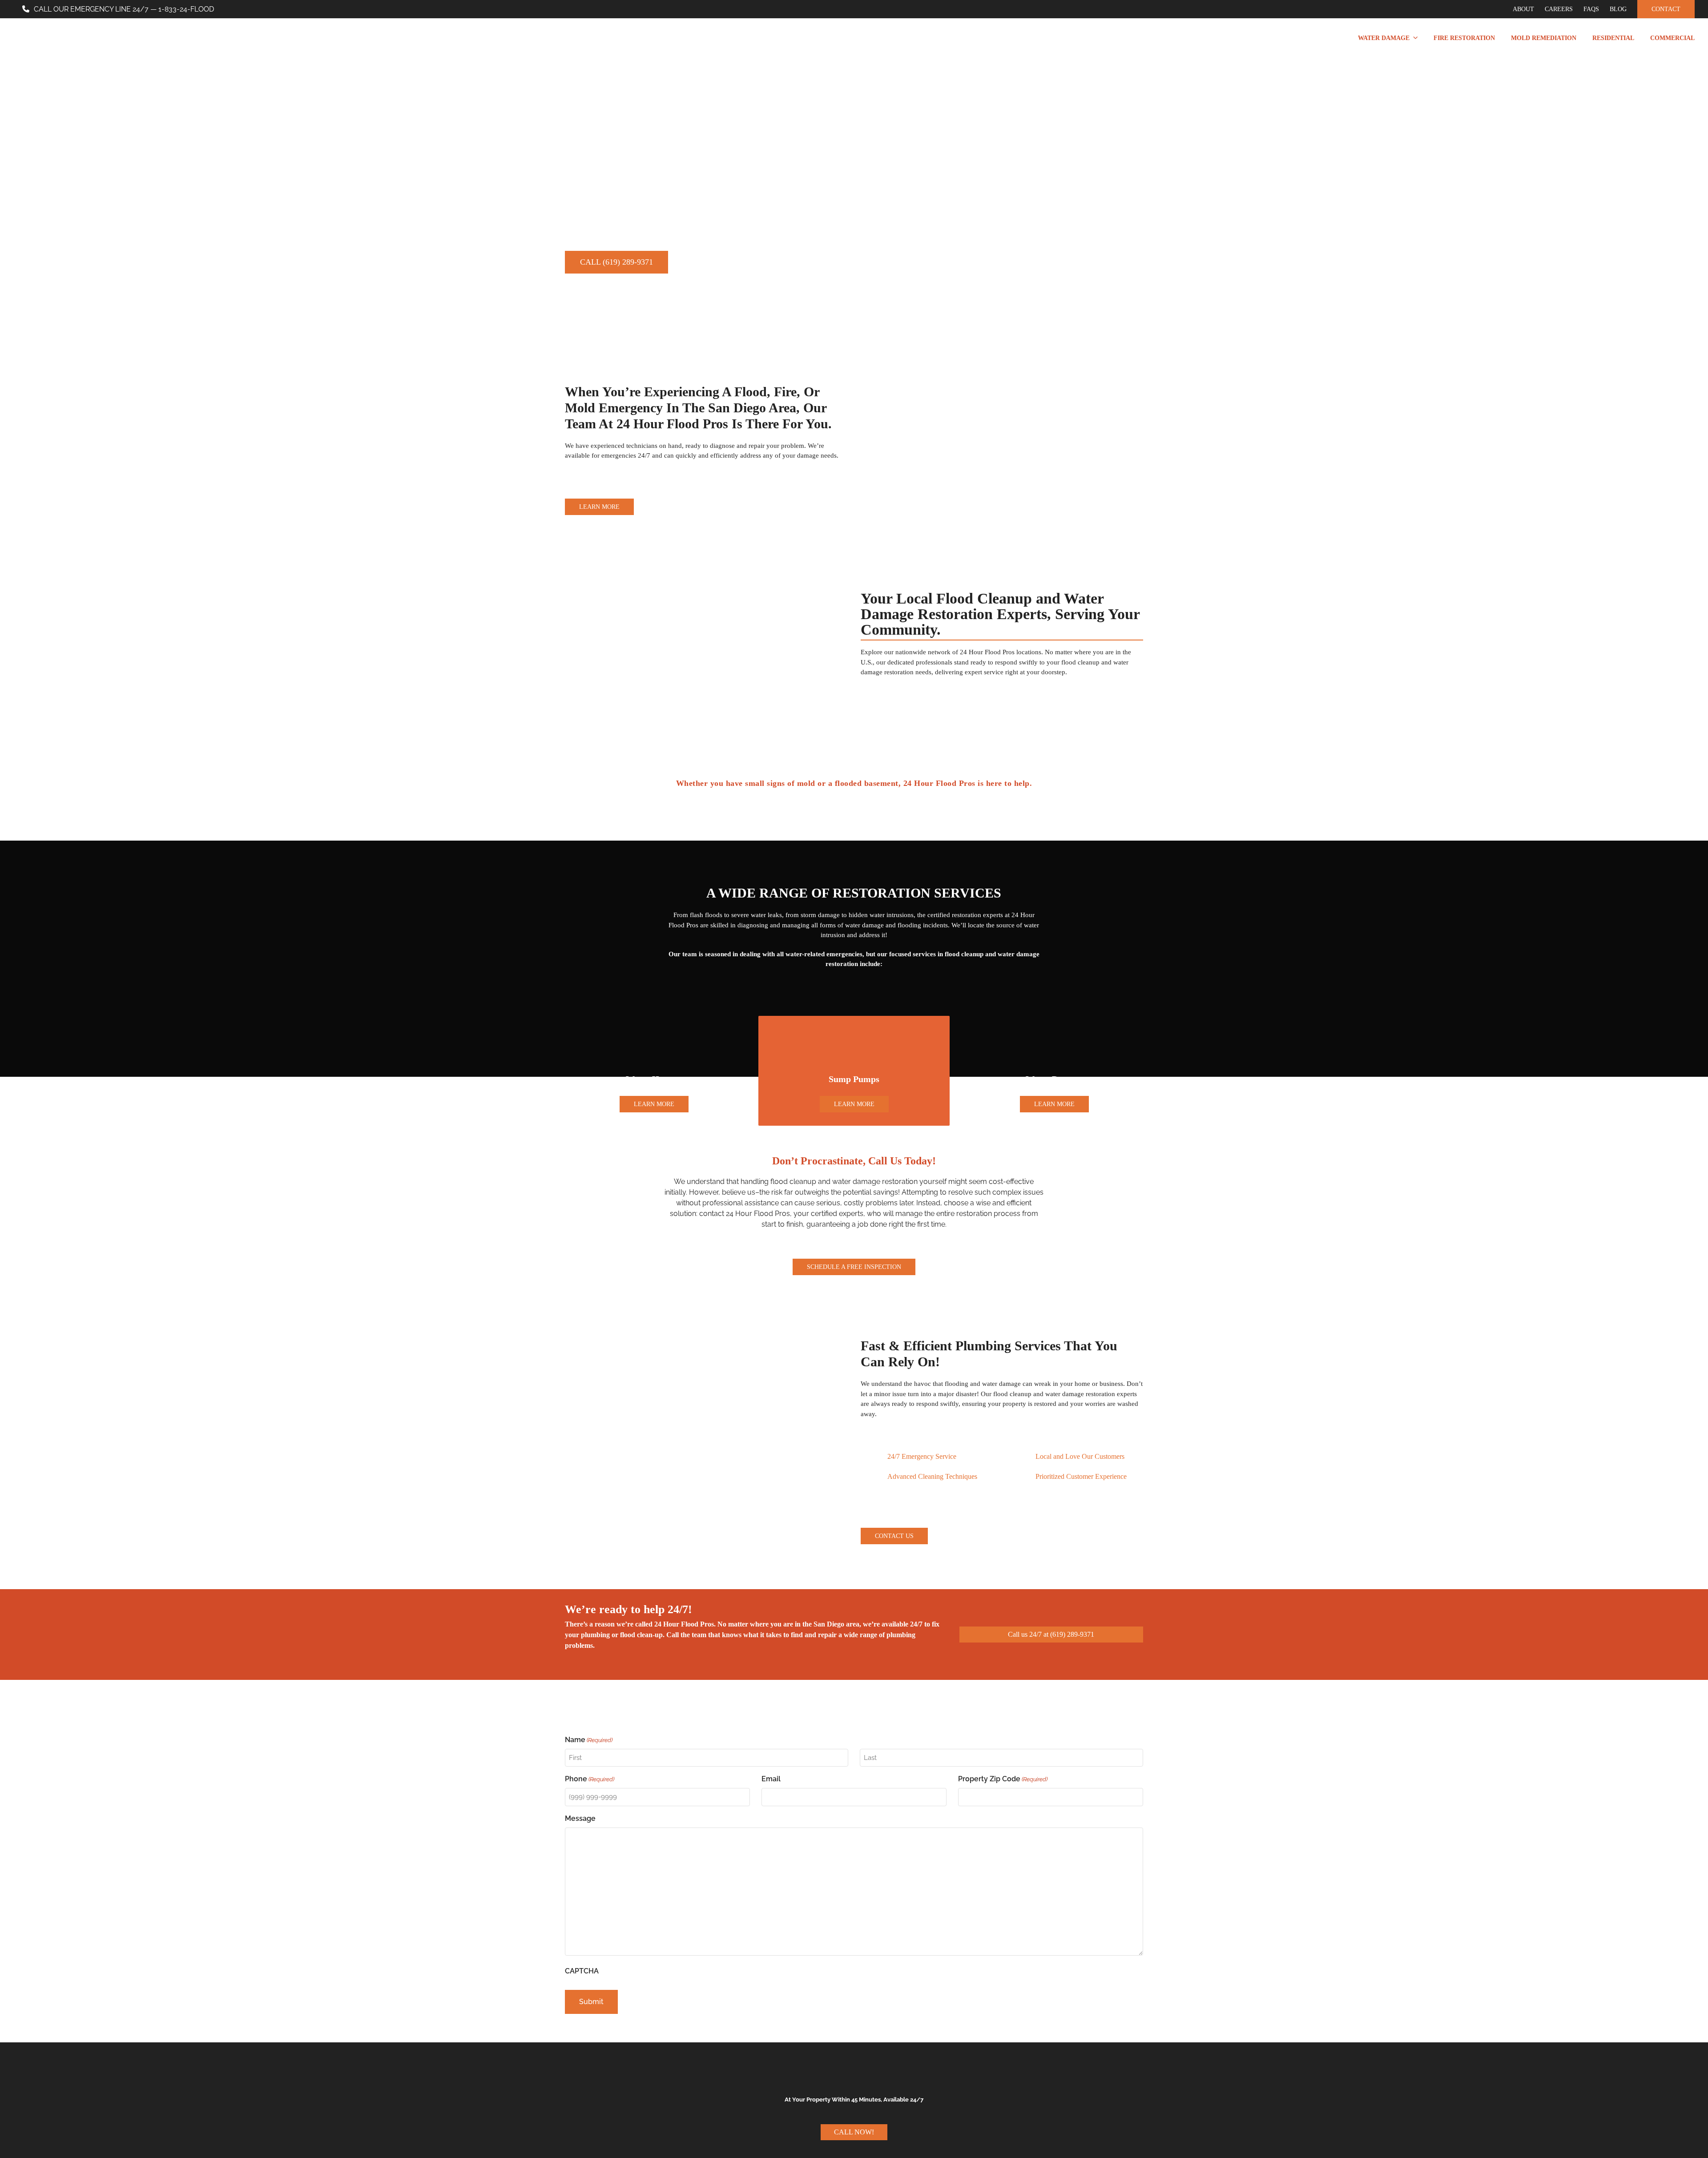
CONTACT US (894, 1536)
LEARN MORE (599, 507)
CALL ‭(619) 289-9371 (616, 262)
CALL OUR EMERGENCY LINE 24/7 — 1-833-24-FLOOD (124, 9)
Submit (591, 2002)
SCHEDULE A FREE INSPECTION (854, 1267)
